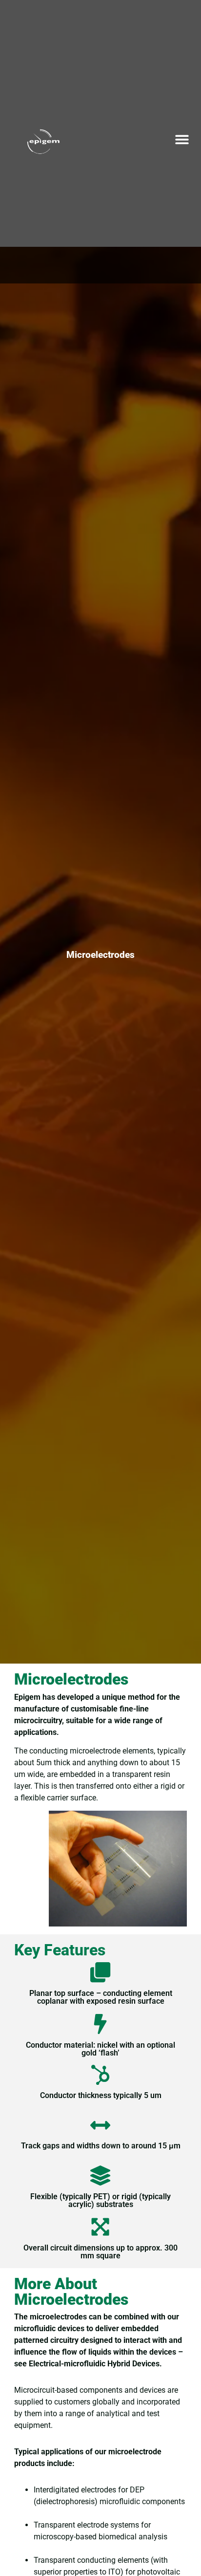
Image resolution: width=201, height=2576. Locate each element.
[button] (182, 139)
